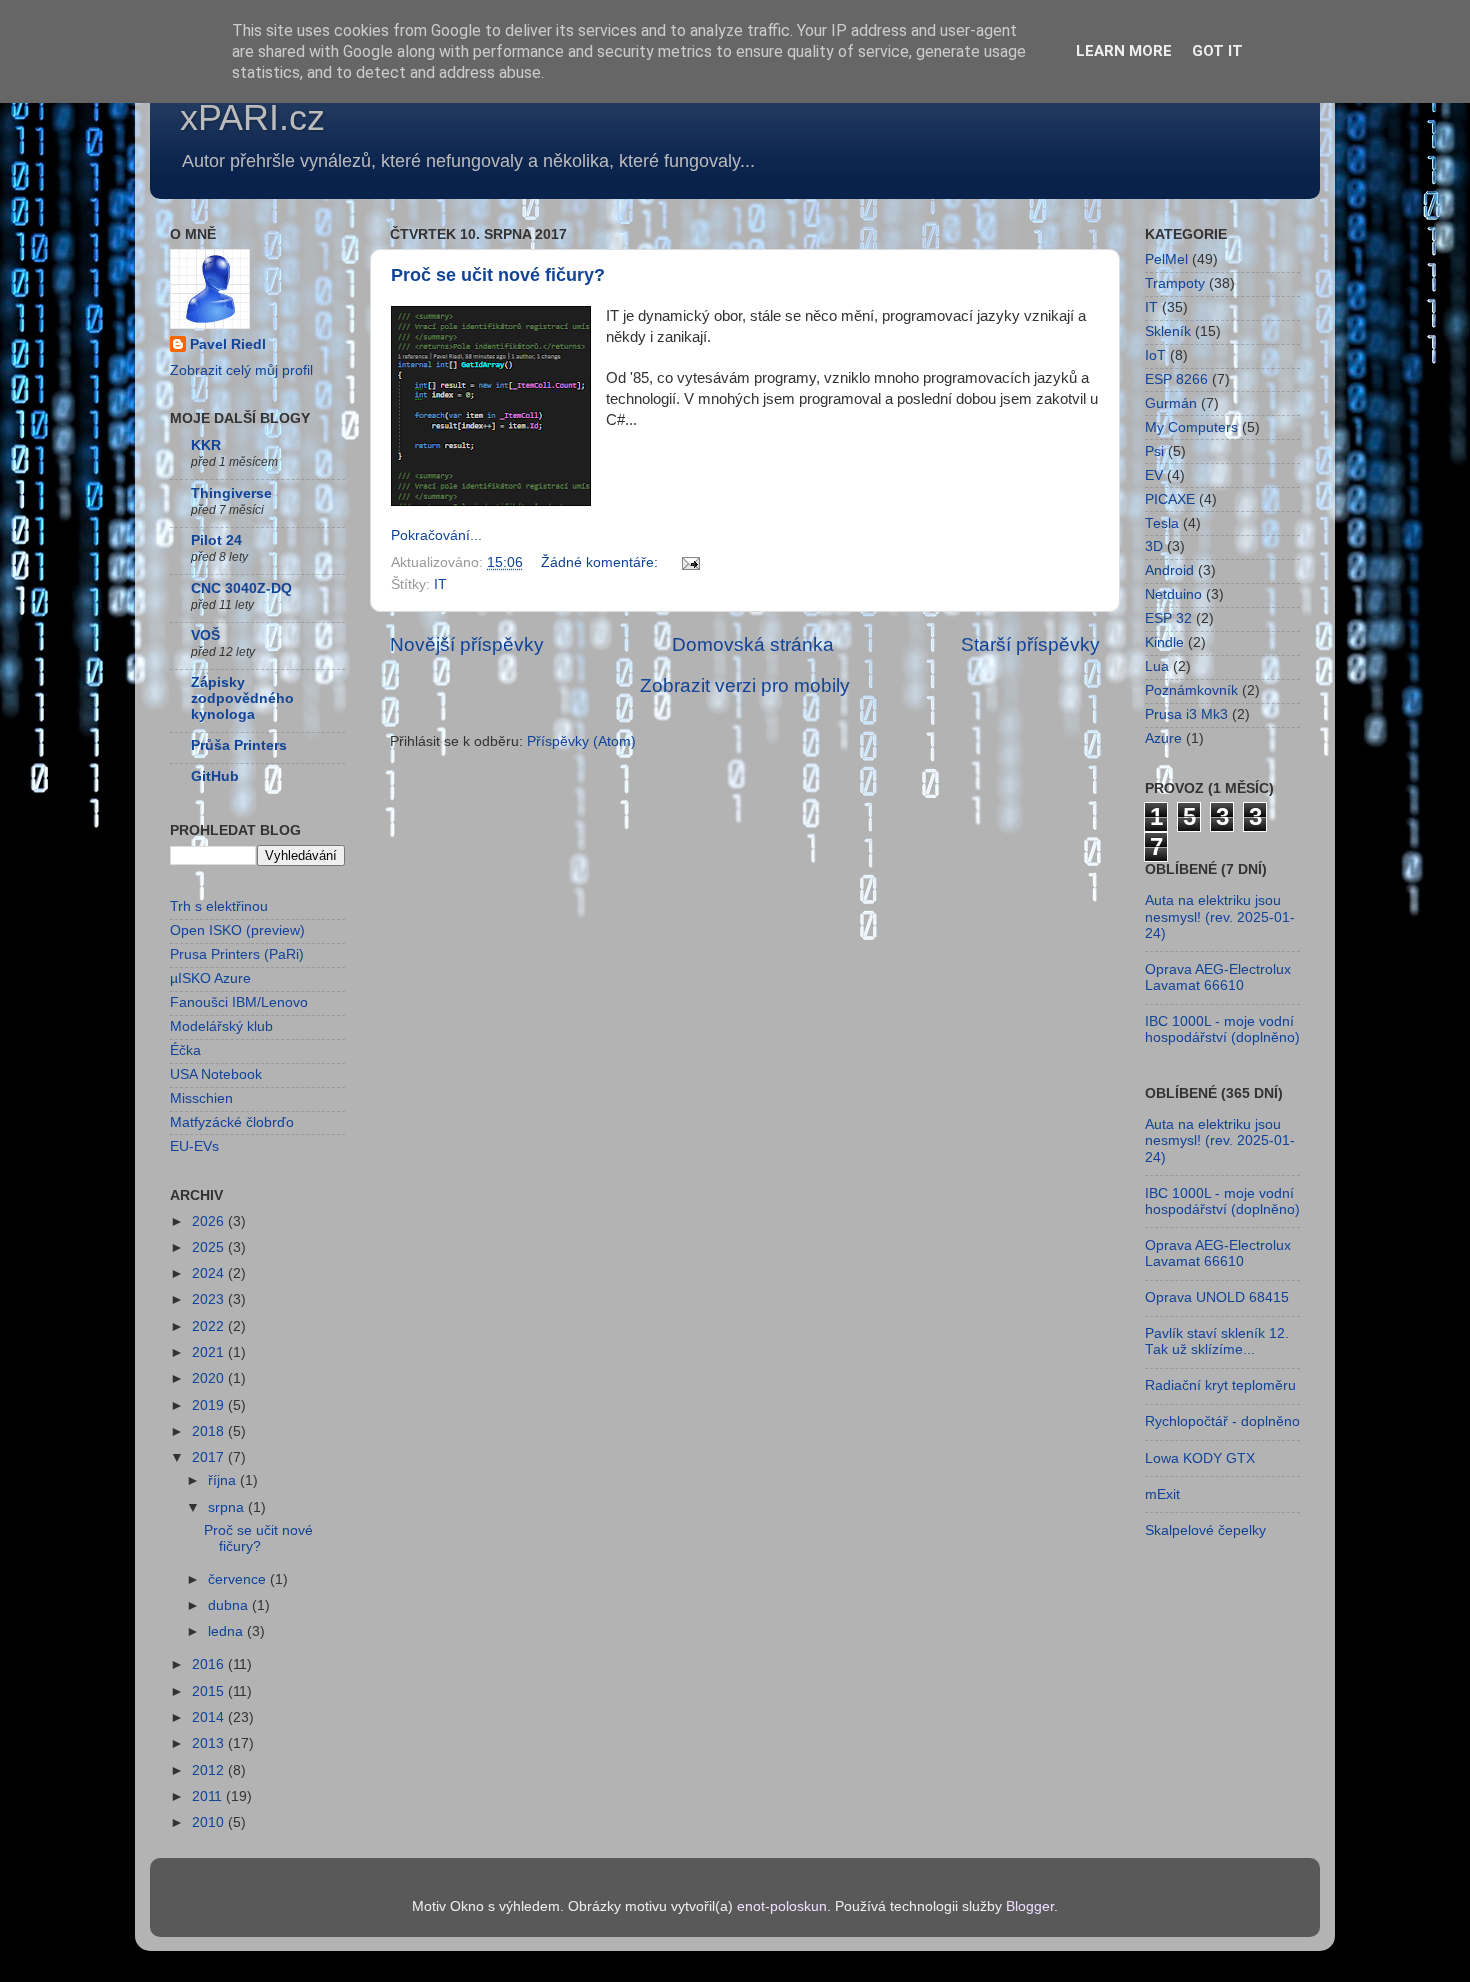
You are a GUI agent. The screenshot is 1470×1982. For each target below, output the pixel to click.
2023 (210, 1299)
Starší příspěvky (1030, 644)
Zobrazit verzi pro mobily (745, 685)
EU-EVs (194, 1146)
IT (440, 584)
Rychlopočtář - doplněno (1222, 1421)
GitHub (215, 776)
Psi (1154, 451)
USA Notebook (216, 1074)
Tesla (1162, 523)
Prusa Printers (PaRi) (237, 954)
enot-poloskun (782, 1906)
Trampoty (1175, 283)
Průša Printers (239, 745)
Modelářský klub (221, 1026)
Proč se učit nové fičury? (498, 275)
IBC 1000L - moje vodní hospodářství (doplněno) (1222, 1029)
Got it (1217, 51)
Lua (1157, 666)
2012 (210, 1770)
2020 (210, 1378)
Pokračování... (436, 535)
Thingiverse (231, 493)
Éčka (185, 1050)
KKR (206, 445)
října (224, 1480)
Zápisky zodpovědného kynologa (242, 698)
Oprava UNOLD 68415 (1217, 1297)
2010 (210, 1822)
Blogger (1030, 1906)
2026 (210, 1221)
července (239, 1579)
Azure (1163, 738)
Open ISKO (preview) (237, 930)
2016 (210, 1664)
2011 (209, 1796)
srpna (228, 1507)
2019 (210, 1405)
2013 (210, 1743)
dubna (230, 1605)
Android (1169, 570)
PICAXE (1170, 499)
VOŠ (205, 635)
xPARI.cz (252, 117)
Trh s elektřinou (219, 906)
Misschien (201, 1098)
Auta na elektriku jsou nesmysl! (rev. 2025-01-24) (1220, 916)
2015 (210, 1691)
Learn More (1124, 51)
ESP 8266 (1176, 379)
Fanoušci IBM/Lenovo (239, 1002)
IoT (1155, 355)
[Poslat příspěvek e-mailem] (689, 562)
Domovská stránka (753, 644)
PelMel (1166, 259)
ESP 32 (1168, 618)
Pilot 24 (216, 540)
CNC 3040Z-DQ (241, 588)
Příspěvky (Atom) (581, 741)
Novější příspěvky (467, 644)
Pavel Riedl (228, 344)
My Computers (1191, 427)
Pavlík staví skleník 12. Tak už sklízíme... (1217, 1341)
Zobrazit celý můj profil (241, 370)
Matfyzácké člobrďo (232, 1122)
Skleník (1168, 331)
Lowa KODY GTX (1200, 1458)
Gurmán (1171, 403)
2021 (210, 1352)
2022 (210, 1326)
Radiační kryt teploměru (1220, 1385)
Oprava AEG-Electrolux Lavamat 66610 (1218, 977)
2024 (210, 1273)
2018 (210, 1431)
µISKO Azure (210, 978)
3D (1154, 546)
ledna (227, 1631)
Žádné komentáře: (601, 562)
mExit (1162, 1494)
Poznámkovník (1191, 690)
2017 (210, 1457)
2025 (210, 1247)
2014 (210, 1717)
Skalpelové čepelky (1205, 1530)
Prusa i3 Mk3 (1186, 714)
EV (1154, 475)
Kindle (1164, 642)
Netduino (1173, 594)
